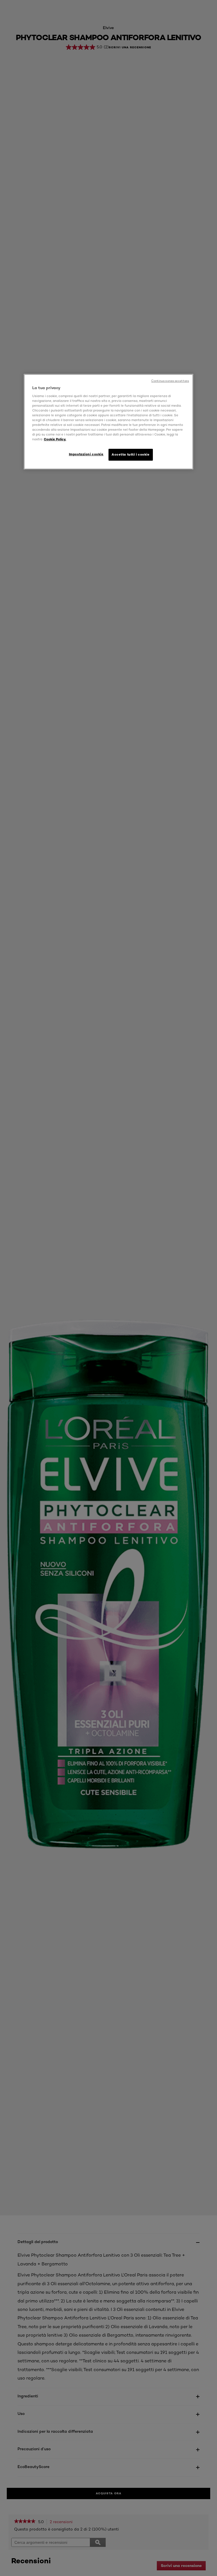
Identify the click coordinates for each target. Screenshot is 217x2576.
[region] (108, 422)
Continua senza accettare (170, 381)
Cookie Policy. (55, 439)
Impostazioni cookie (86, 454)
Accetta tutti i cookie (131, 455)
